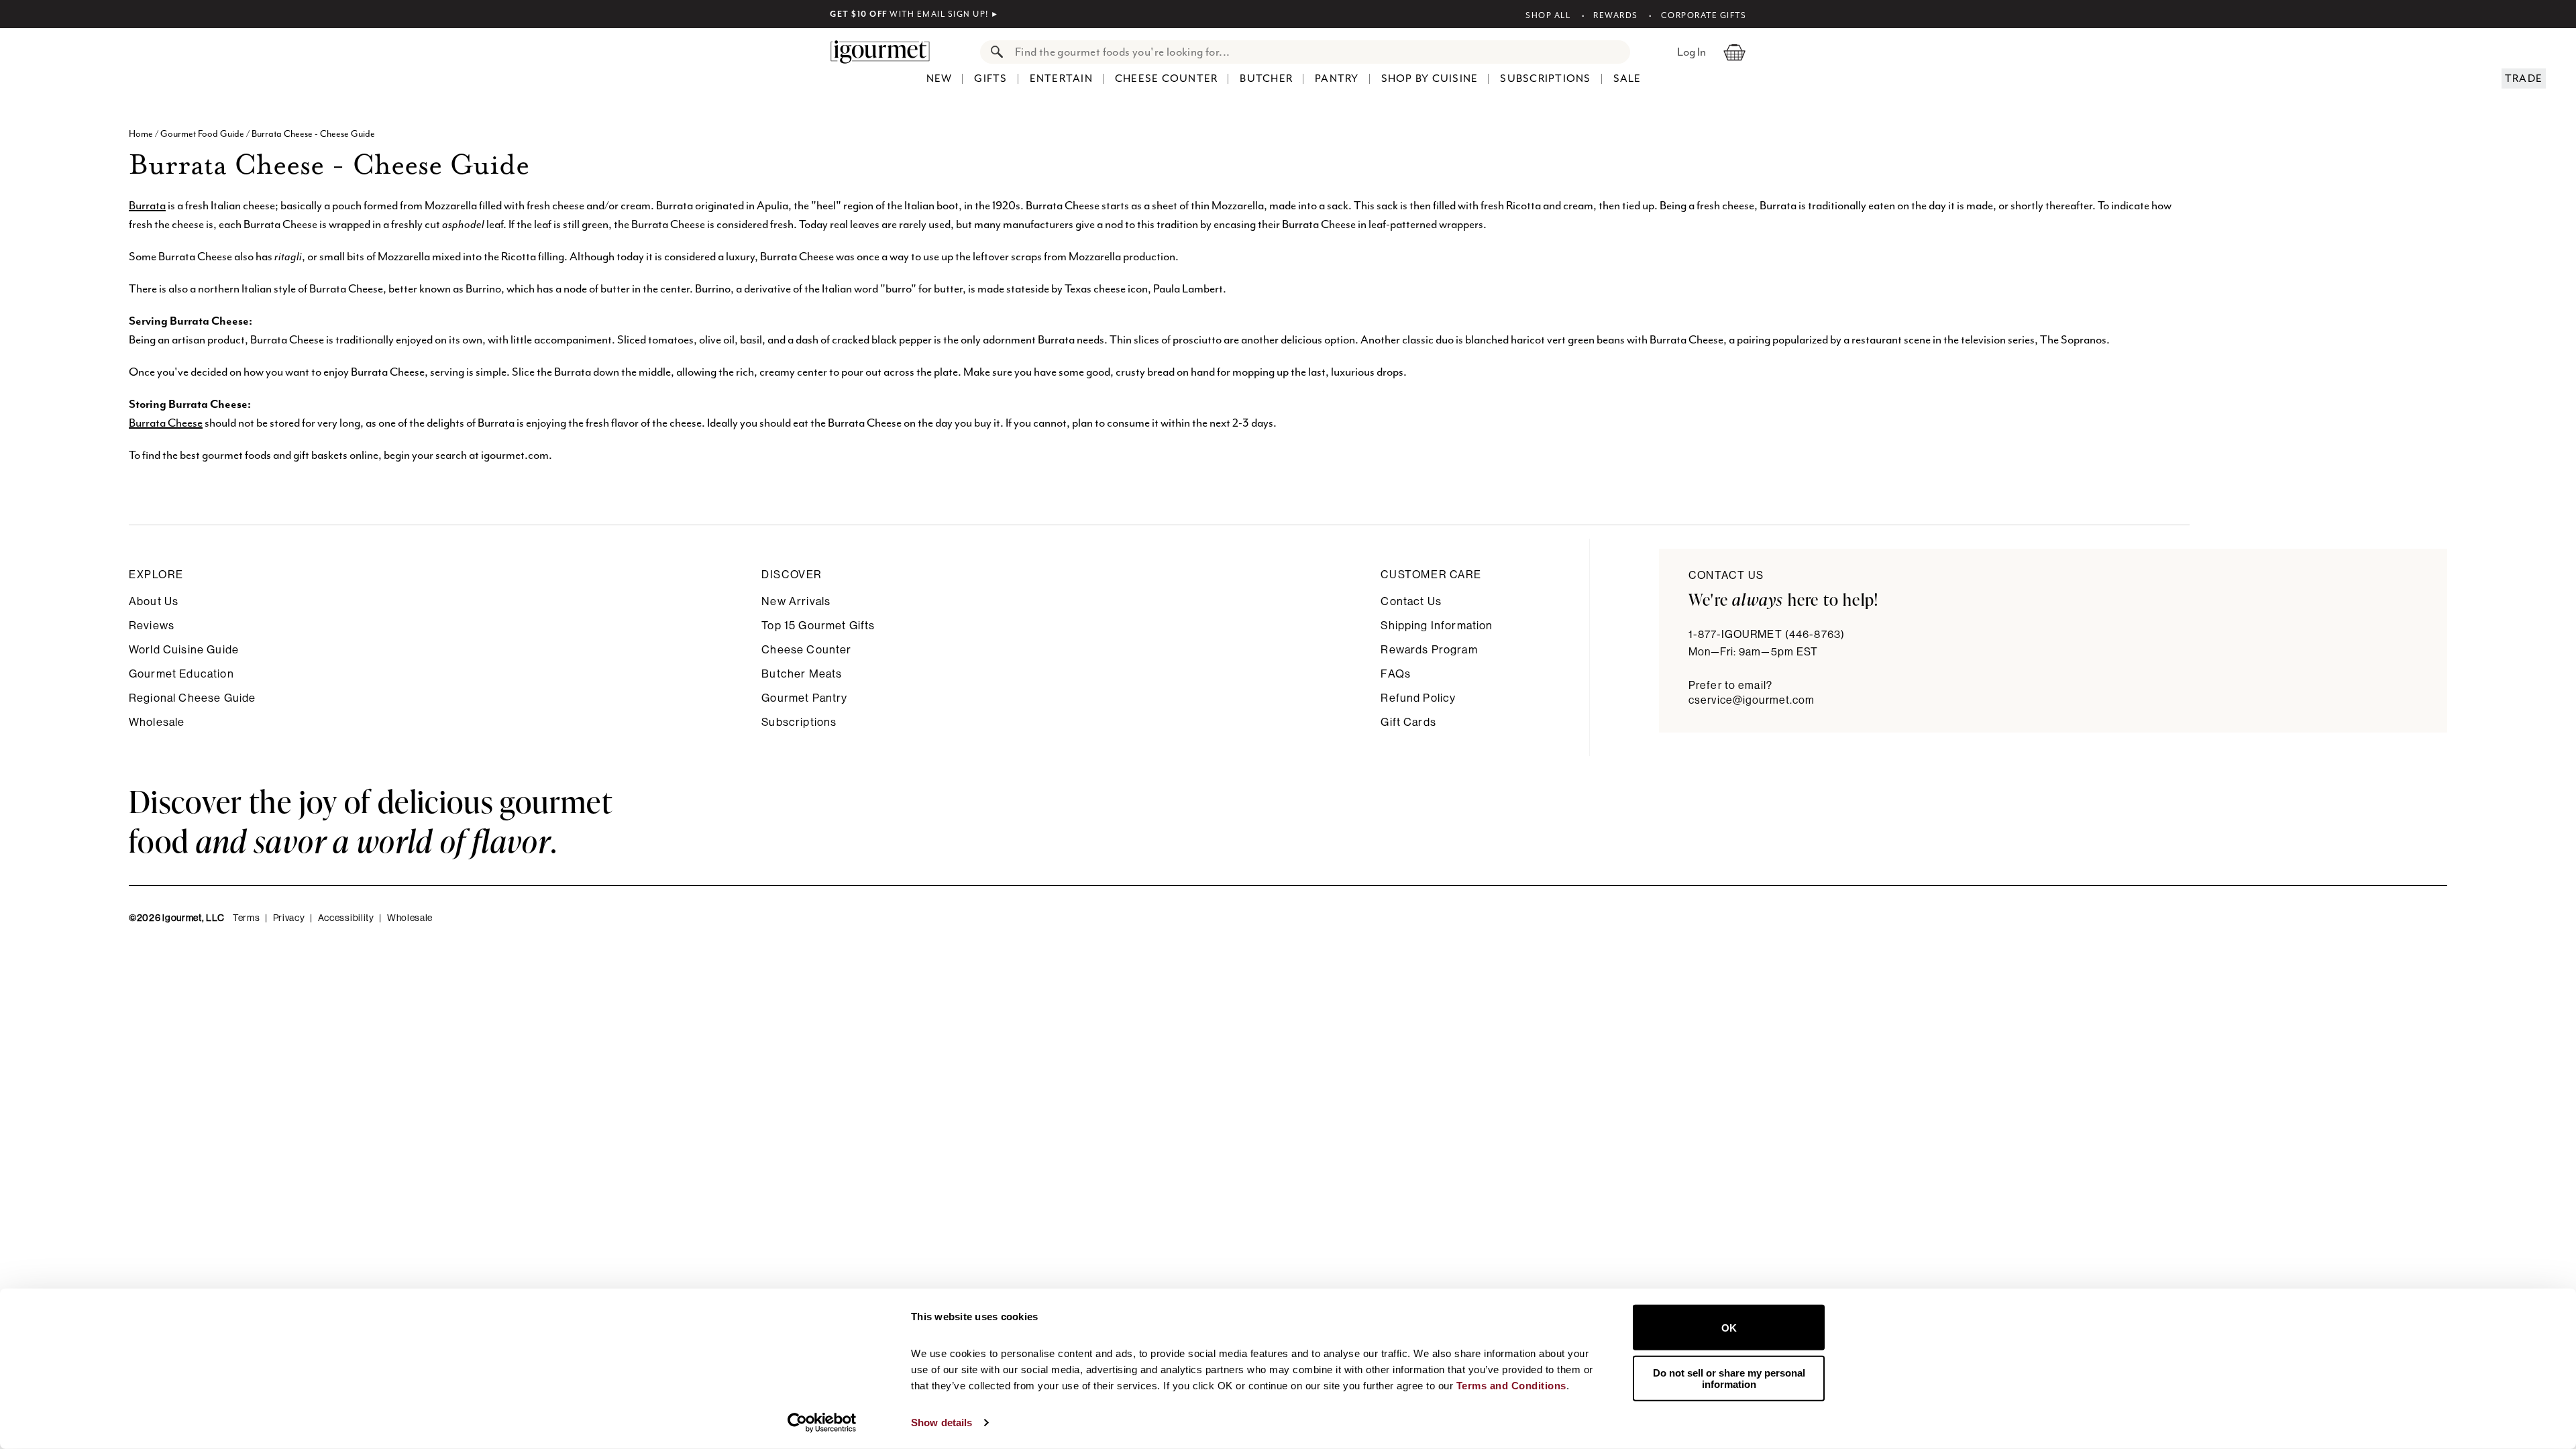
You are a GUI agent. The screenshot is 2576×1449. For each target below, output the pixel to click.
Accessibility (346, 918)
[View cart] (1734, 52)
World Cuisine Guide (184, 650)
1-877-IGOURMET (1767, 635)
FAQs (1396, 674)
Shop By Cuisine (1430, 78)
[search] (1319, 52)
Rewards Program (1429, 650)
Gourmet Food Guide (202, 134)
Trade (2524, 78)
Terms (247, 918)
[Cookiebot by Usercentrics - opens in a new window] (822, 1423)
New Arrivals (796, 601)
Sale (1627, 78)
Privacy (289, 918)
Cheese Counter (1167, 78)
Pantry (1337, 78)
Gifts (990, 78)
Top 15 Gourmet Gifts (818, 626)
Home (142, 134)
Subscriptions (1545, 78)
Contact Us (1411, 601)
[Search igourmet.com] (994, 52)
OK (1729, 1327)
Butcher (1266, 78)
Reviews (152, 626)
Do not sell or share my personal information (1729, 1378)
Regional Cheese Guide (192, 698)
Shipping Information (1437, 626)
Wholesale (157, 722)
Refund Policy (1418, 698)
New (940, 78)
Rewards (1616, 15)
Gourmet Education (181, 674)
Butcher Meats (802, 674)
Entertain (1061, 78)
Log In (1692, 52)
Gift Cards (1408, 722)
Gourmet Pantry (804, 698)
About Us (154, 601)
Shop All (1548, 15)
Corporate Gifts (1704, 15)
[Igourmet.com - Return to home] (887, 52)
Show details (942, 1423)
